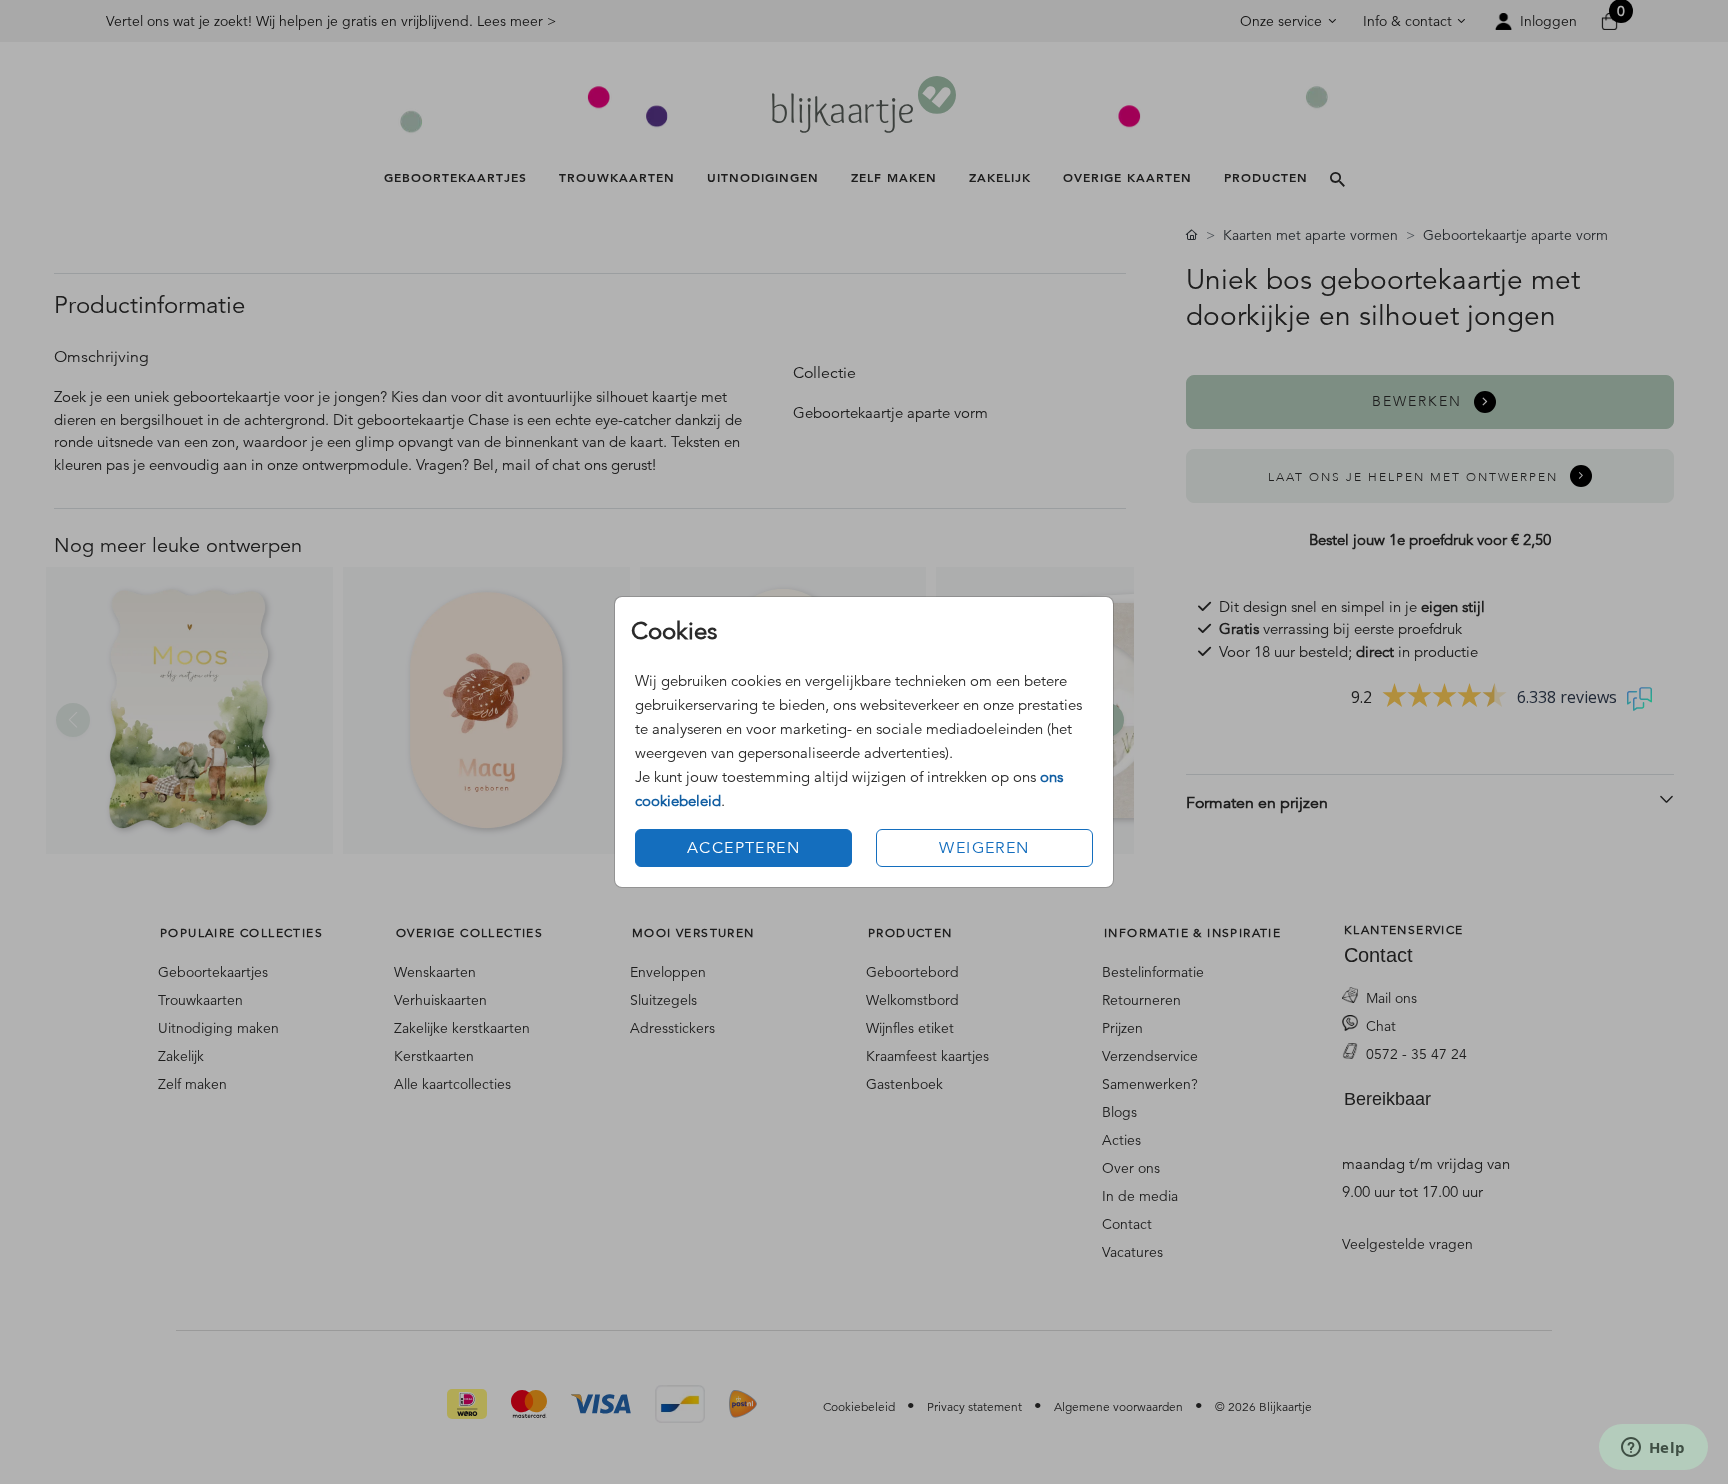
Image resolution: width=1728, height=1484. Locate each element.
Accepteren (743, 848)
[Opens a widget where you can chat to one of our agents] (1653, 1449)
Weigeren (984, 848)
